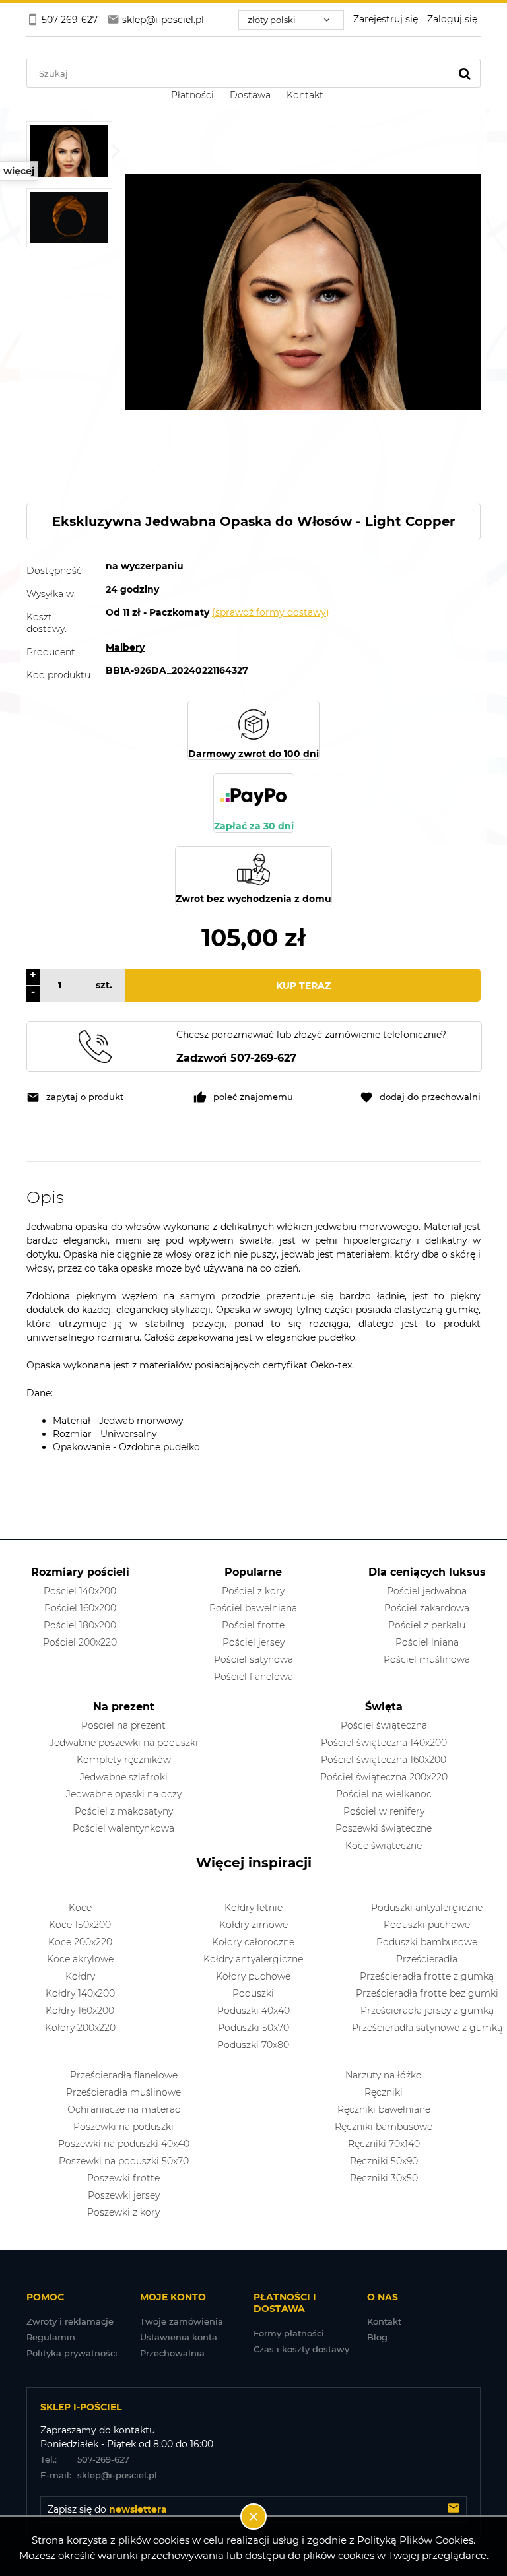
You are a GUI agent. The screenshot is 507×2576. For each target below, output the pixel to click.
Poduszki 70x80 (253, 2045)
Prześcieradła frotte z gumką (427, 1976)
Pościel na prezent (123, 1725)
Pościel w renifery (384, 1811)
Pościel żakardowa (427, 1608)
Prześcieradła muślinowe (123, 2092)
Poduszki (253, 1993)
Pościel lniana (427, 1642)
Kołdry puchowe (253, 1976)
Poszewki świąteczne (384, 1828)
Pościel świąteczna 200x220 (384, 1777)
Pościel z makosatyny (124, 1811)
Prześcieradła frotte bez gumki (427, 1993)
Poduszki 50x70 (253, 2028)
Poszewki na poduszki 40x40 (124, 2144)
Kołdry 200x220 (80, 2028)
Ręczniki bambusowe (384, 2127)
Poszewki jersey (124, 2195)
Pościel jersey (253, 1642)
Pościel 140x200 (80, 1591)
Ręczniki (384, 2092)
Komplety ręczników (124, 1760)
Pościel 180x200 (80, 1625)
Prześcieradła (427, 1959)
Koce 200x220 (80, 1942)
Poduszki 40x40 (253, 2011)
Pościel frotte (253, 1625)
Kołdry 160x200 (80, 2011)
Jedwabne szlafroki (124, 1777)
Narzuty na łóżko (384, 2075)
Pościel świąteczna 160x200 (384, 1760)
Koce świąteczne (384, 1846)
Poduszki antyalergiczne (427, 1908)
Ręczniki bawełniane (384, 2109)
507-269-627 (85, 2459)
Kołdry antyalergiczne (253, 1959)
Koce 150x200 (80, 1925)
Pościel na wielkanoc (384, 1794)
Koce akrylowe (80, 1959)
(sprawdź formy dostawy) (271, 612)
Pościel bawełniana (253, 1608)
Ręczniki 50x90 (384, 2161)
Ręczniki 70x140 (384, 2144)
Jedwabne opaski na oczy (124, 1794)
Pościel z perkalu (427, 1625)
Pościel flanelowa (253, 1677)
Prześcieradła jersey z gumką (427, 2011)
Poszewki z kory (123, 2212)
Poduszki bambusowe (427, 1942)
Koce (80, 1908)
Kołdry (80, 1976)
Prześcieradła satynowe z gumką (427, 2028)
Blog (377, 2337)
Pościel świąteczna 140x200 (384, 1743)
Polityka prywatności (72, 2353)
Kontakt (384, 2321)
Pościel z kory (253, 1591)
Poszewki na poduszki (123, 2127)
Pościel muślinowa (427, 1659)
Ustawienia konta (179, 2337)
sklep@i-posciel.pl (99, 2475)
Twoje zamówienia (182, 2321)
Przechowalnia (172, 2353)
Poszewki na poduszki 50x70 (124, 2161)
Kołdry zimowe (253, 1925)
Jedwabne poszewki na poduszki (124, 1743)
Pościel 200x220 (80, 1642)
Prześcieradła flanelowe (124, 2075)
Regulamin (51, 2337)
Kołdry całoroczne (253, 1942)
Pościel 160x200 (80, 1608)
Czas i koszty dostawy (301, 2349)
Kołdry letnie (253, 1908)
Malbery (125, 647)
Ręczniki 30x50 (384, 2178)
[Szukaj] (465, 73)
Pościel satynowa (253, 1659)
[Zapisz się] (454, 2509)
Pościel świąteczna (384, 1725)
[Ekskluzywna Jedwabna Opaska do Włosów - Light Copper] (69, 151)
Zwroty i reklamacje (70, 2321)
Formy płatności (289, 2333)
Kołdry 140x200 (80, 1993)
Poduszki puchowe (427, 1925)
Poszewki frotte (123, 2178)
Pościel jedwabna (427, 1591)
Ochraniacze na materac (124, 2109)
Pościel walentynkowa (123, 1828)
